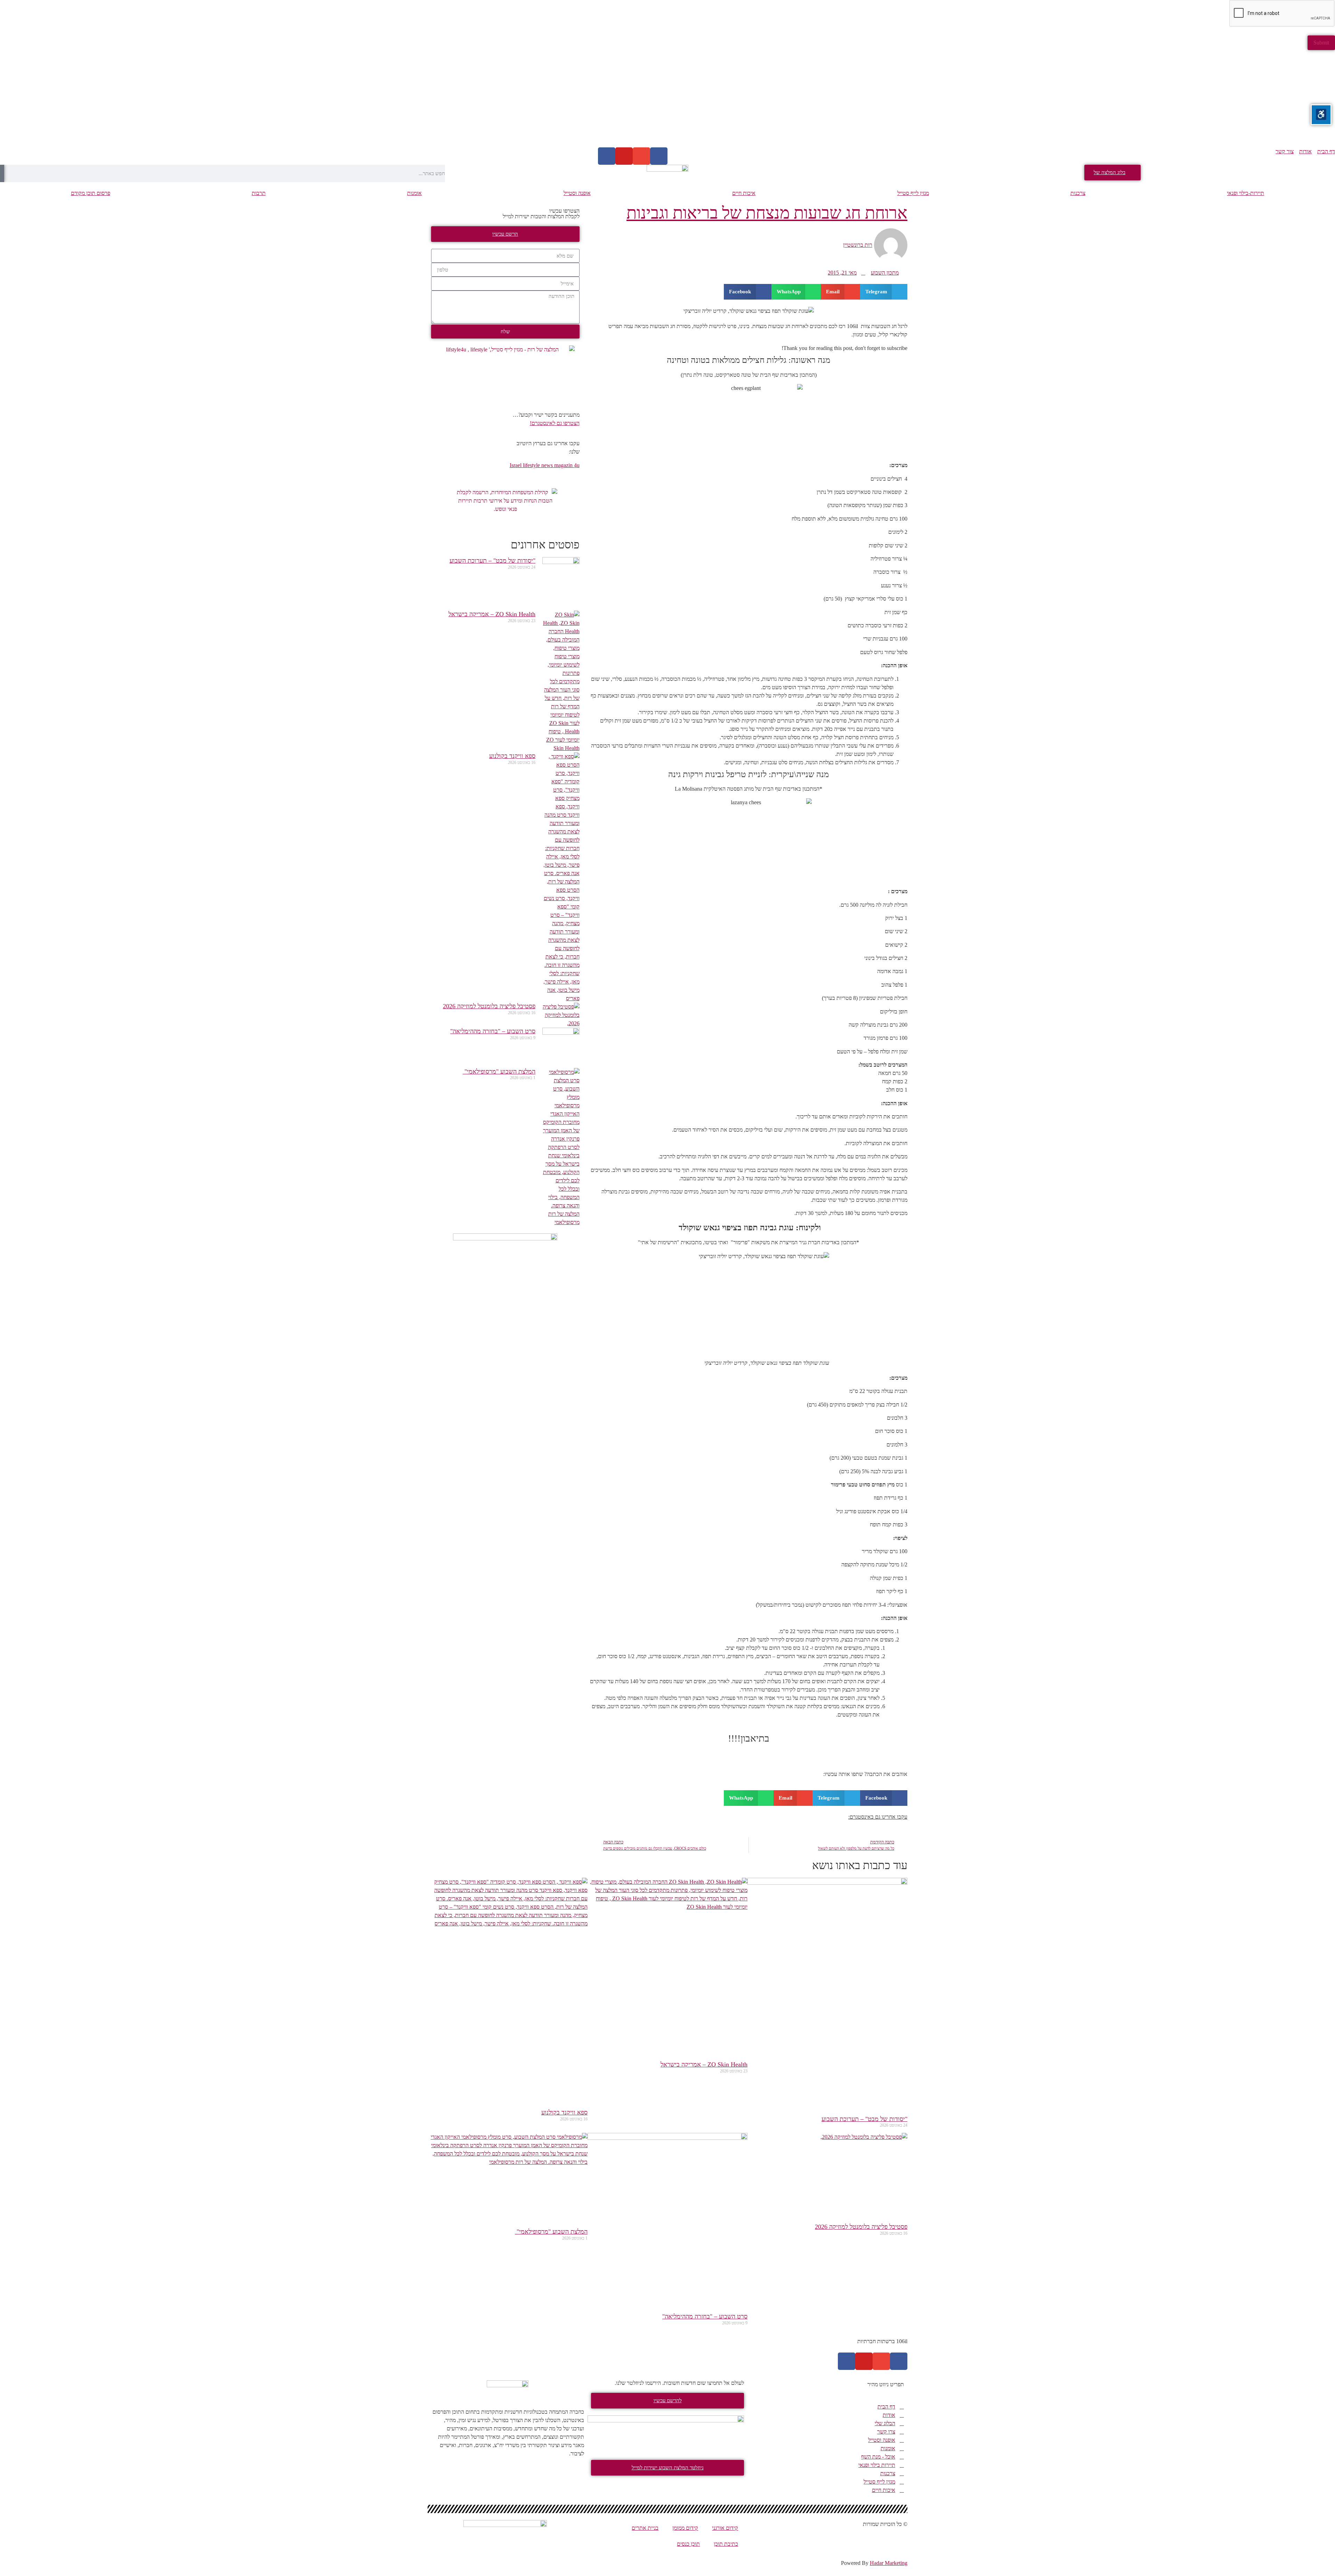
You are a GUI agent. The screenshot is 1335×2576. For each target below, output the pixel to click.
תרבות (259, 193)
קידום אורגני (725, 2528)
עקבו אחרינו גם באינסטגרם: (878, 1817)
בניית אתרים (645, 2528)
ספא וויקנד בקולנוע (512, 756)
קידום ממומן (685, 2528)
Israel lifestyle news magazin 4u (545, 465)
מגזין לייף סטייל (913, 193)
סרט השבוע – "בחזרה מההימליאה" (493, 1031)
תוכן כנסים (688, 2544)
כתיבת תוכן (726, 2544)
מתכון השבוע (885, 273)
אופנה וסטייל (577, 193)
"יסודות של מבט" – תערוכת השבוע (492, 561)
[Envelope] (641, 156)
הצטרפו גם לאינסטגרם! (555, 423)
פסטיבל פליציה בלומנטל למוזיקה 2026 (489, 1006)
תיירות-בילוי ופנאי (1245, 193)
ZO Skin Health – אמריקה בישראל (492, 614)
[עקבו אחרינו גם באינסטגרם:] (599, 1821)
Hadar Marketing (889, 2563)
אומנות (414, 193)
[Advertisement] (1126, 99)
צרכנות (1078, 193)
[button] (884, 292)
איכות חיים (744, 193)
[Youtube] (624, 156)
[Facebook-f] (899, 2361)
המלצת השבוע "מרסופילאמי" (499, 1071)
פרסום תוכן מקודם (91, 193)
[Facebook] (659, 156)
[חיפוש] (2, 173)
